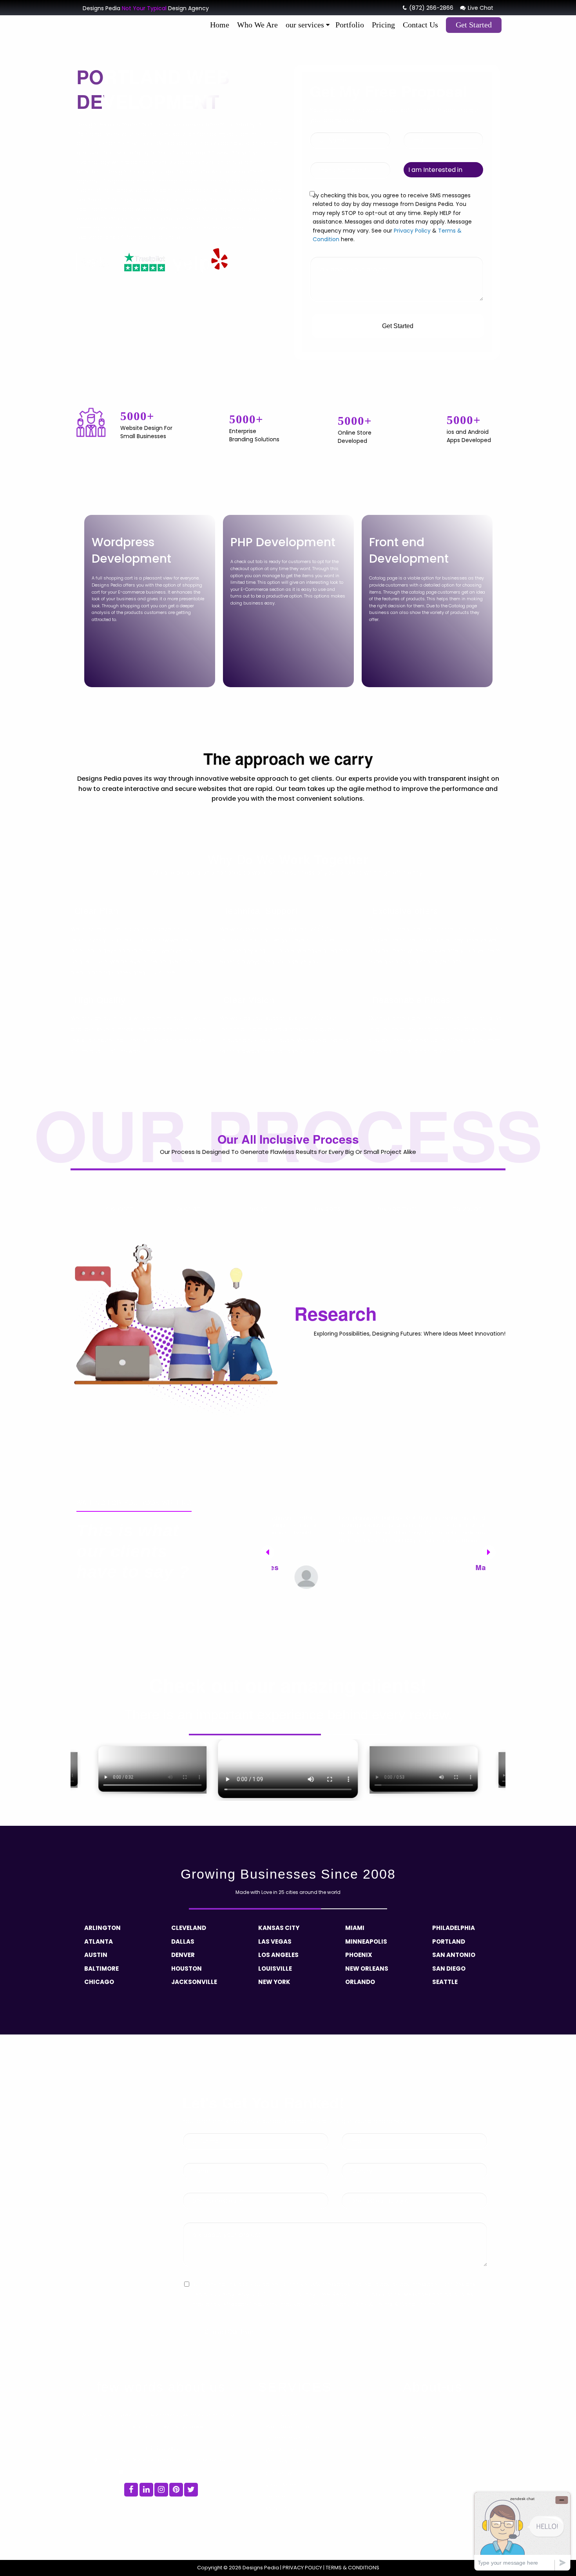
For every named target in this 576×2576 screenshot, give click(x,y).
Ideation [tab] (188, 1209)
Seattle (445, 1982)
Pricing (383, 25)
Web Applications (288, 2450)
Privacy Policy (412, 231)
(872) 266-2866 (430, 8)
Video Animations (288, 2485)
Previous (264, 1549)
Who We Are (257, 25)
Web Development (290, 2427)
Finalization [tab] (465, 1209)
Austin (96, 1955)
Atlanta (99, 1941)
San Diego (449, 1969)
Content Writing (285, 2473)
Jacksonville (194, 1982)
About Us (422, 2427)
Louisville (275, 1969)
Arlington (102, 1928)
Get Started (474, 25)
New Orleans (367, 1969)
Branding (277, 2497)
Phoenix (359, 1955)
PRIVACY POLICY (302, 2568)
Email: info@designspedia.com (164, 2472)
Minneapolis (366, 1941)
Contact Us (420, 25)
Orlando (360, 1982)
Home (220, 25)
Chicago (99, 1982)
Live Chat (480, 8)
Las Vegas (275, 1941)
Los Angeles (278, 1955)
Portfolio (350, 25)
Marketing (278, 2508)
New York (274, 1982)
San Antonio (454, 1955)
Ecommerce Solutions (294, 2438)
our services (305, 25)
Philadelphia (454, 1928)
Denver (183, 1955)
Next (486, 1549)
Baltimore (101, 1969)
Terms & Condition (401, 2304)
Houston (187, 1969)
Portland (449, 1941)
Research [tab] (119, 1209)
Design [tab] (257, 1209)
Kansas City (279, 1928)
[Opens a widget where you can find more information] (522, 2531)
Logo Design (281, 2415)
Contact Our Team (230, 2332)
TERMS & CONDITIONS (352, 2568)
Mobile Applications (291, 2461)
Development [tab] (396, 1209)
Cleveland (189, 1928)
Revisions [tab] (327, 1209)
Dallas (183, 1941)
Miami (355, 1928)
